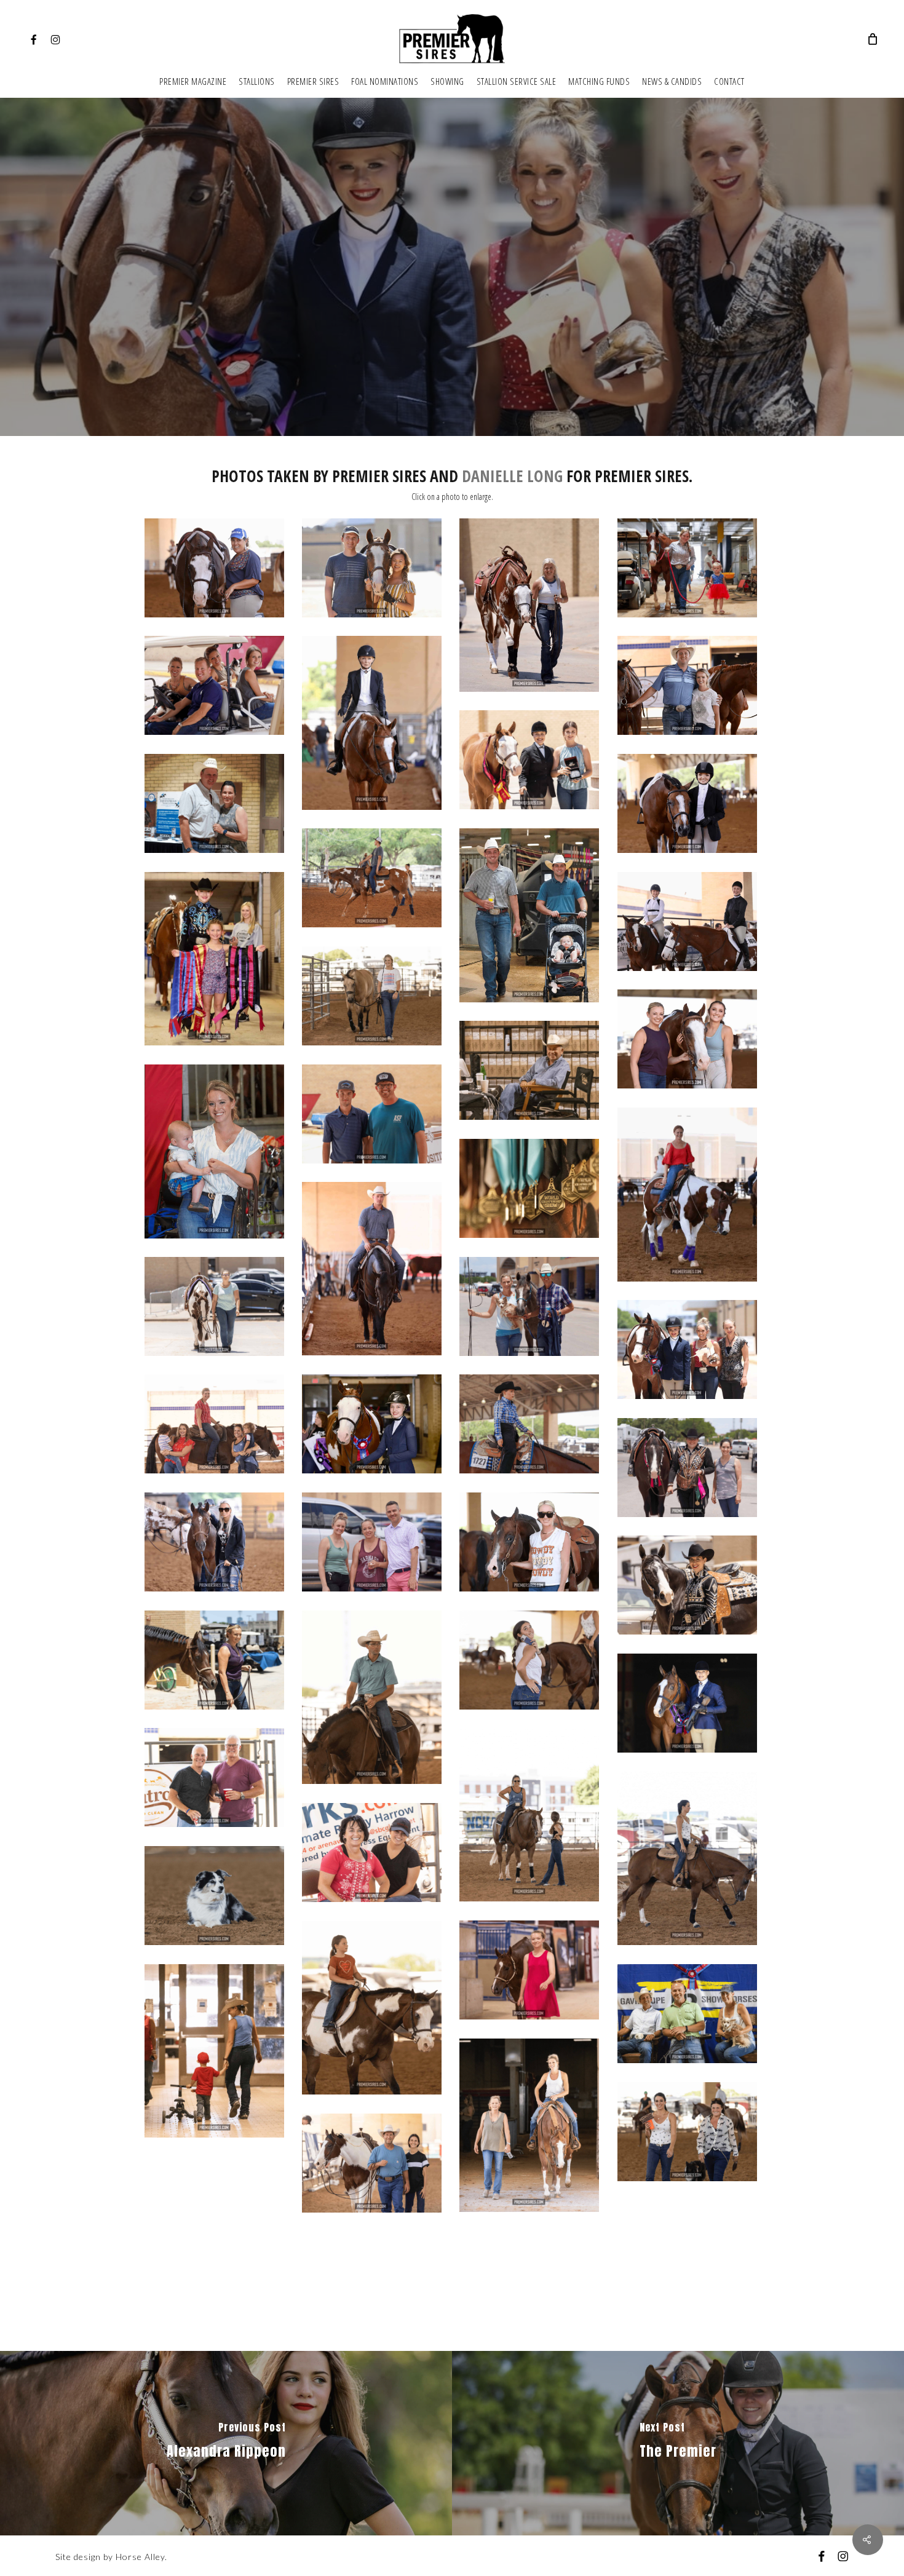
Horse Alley (140, 2557)
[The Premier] (678, 2443)
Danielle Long (512, 476)
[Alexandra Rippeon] (226, 2443)
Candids (452, 316)
